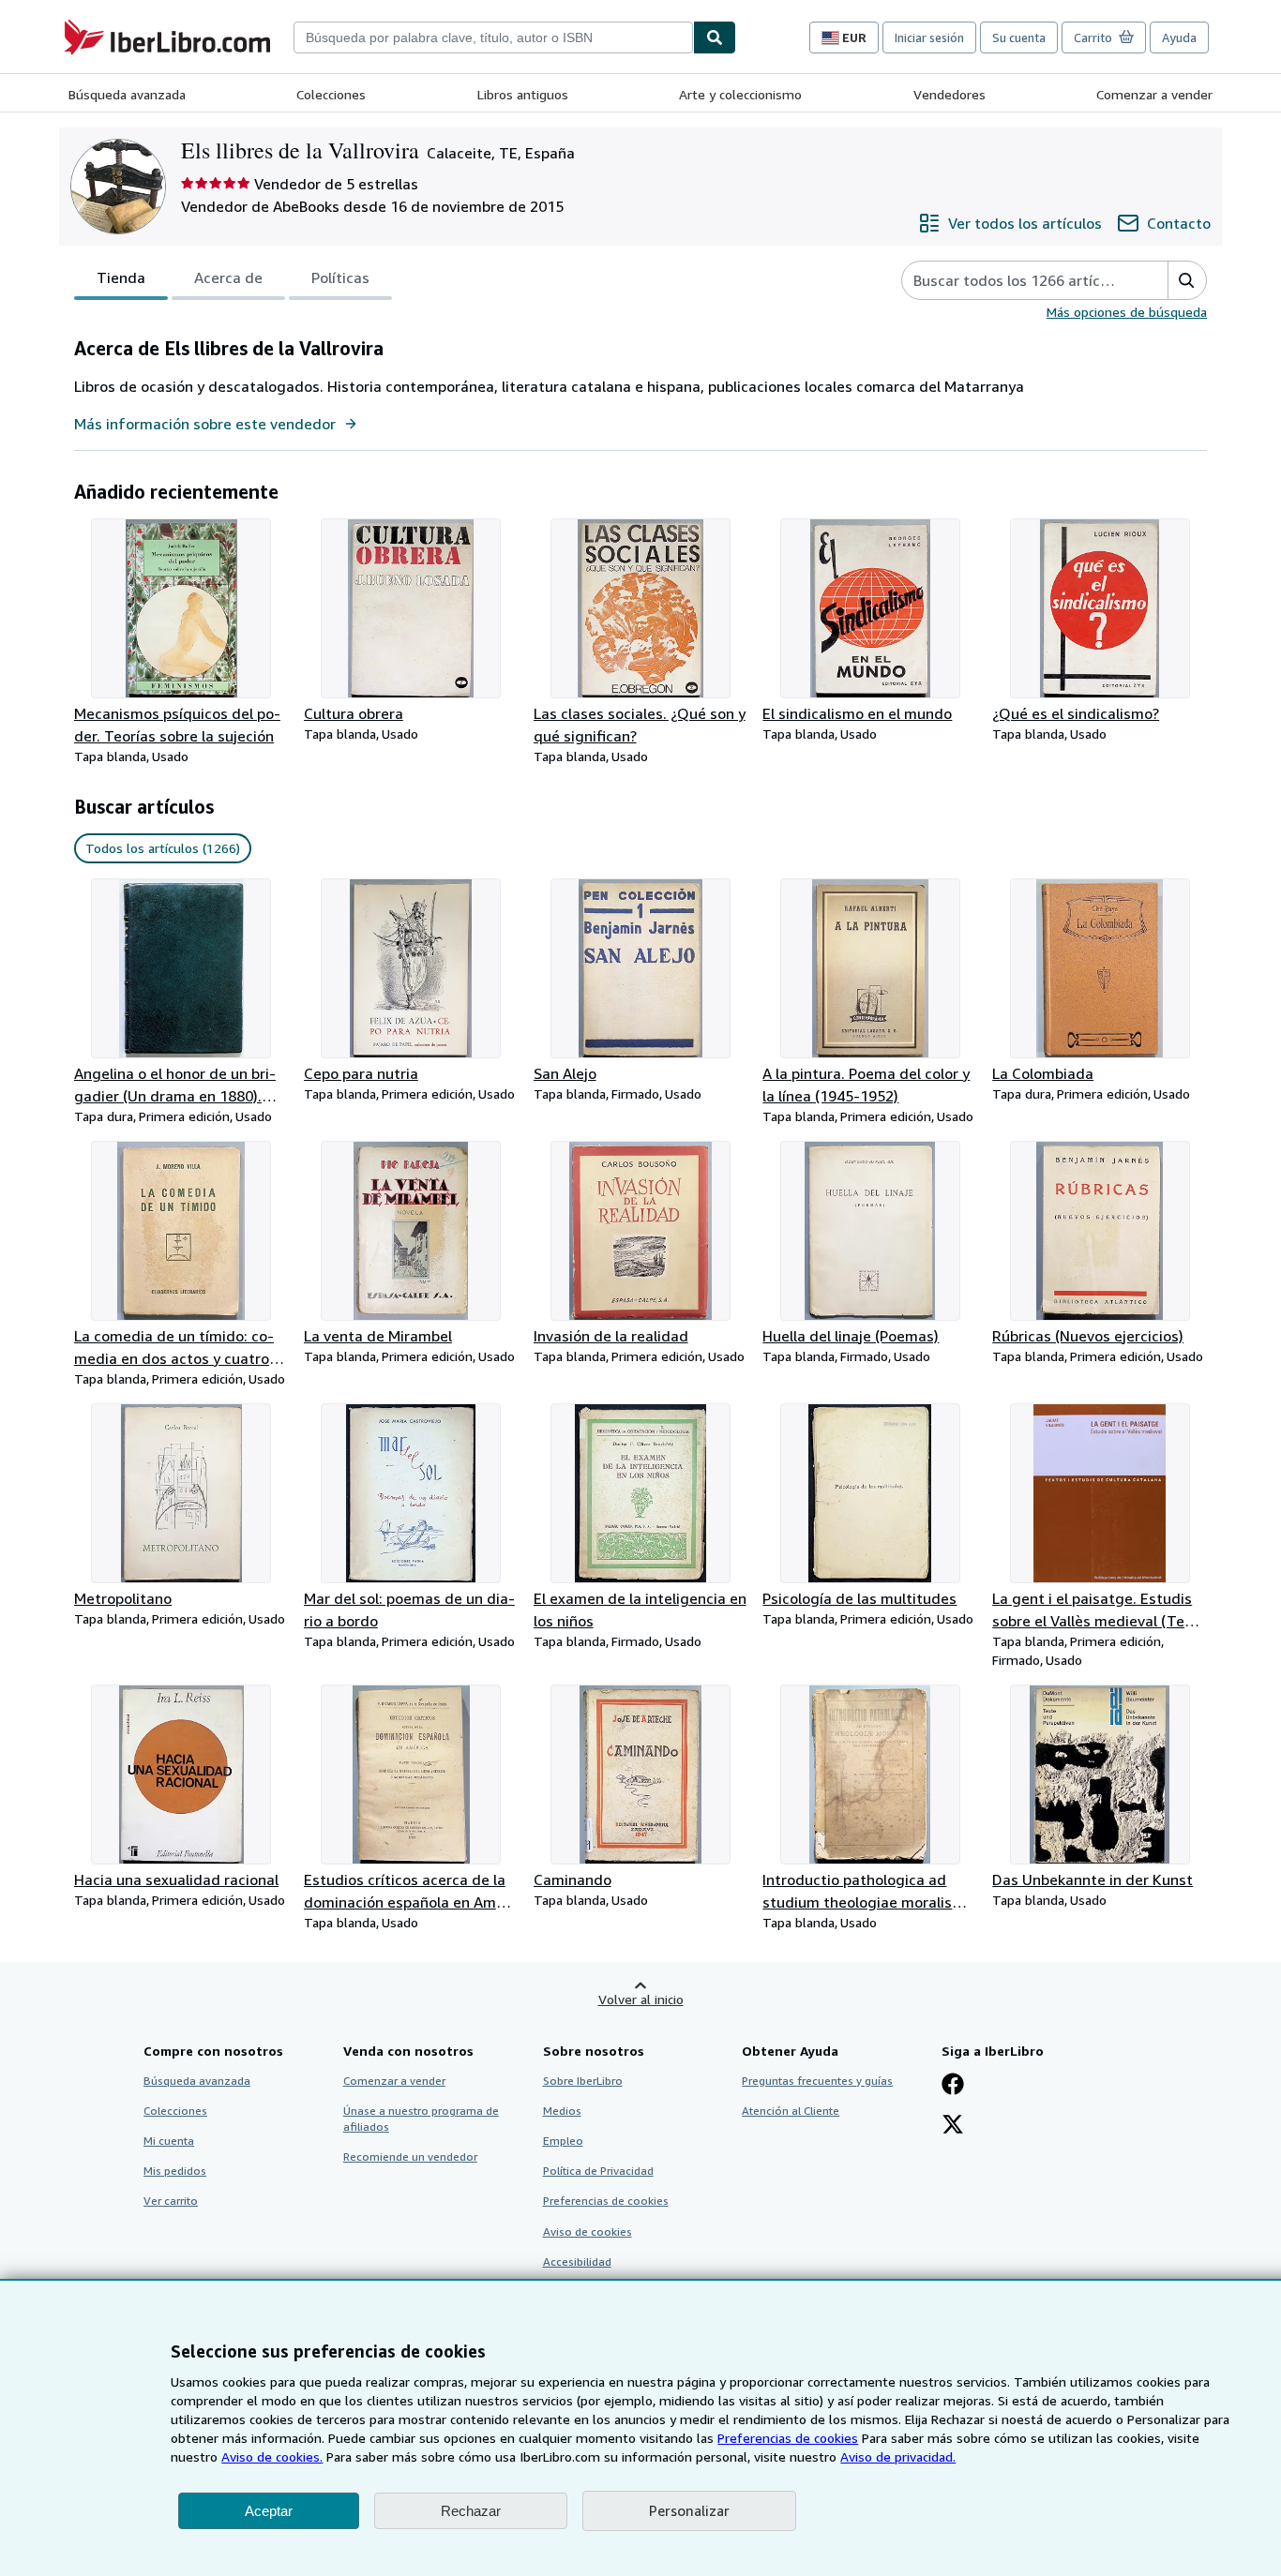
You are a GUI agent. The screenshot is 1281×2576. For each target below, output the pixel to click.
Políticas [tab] (340, 277)
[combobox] (493, 37)
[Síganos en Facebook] (953, 2086)
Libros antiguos (523, 94)
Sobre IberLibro (583, 2081)
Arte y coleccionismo (740, 94)
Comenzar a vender (1154, 94)
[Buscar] (715, 37)
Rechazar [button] (471, 2511)
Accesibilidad (577, 2261)
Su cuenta (1019, 37)
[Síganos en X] (953, 2126)
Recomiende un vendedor (410, 2157)
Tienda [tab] (121, 277)
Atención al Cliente (791, 2111)
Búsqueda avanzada (127, 94)
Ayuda (1179, 37)
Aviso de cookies (588, 2232)
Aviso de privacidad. (898, 2456)
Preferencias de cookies (788, 2438)
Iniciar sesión (929, 37)
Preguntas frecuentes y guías (817, 2081)
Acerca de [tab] (228, 277)
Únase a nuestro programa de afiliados (421, 2119)
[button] (1187, 280)
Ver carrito (171, 2201)
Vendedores (949, 94)
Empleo (563, 2141)
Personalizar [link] (689, 2510)
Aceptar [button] (269, 2511)
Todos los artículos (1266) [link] (163, 848)
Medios (562, 2111)
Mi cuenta (169, 2141)
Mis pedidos (175, 2171)
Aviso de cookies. (272, 2456)
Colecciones (331, 94)
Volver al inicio (641, 1999)
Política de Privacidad (598, 2171)
